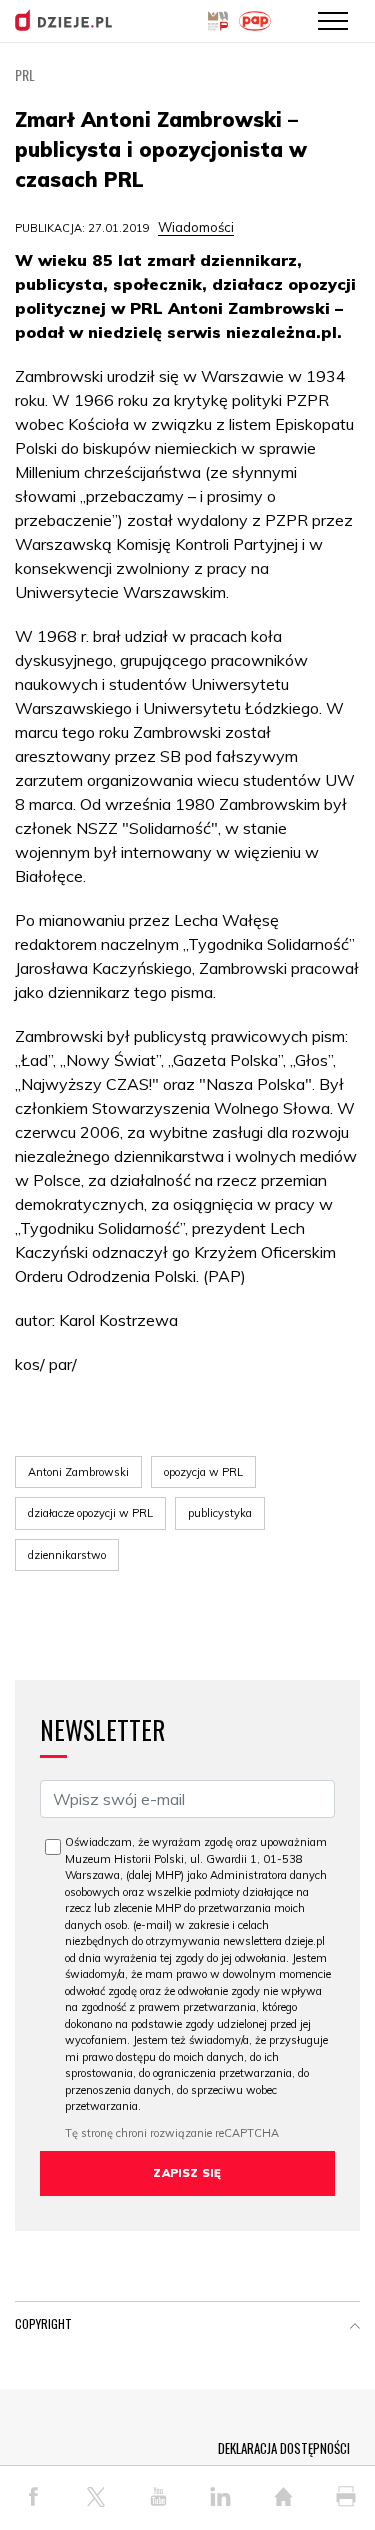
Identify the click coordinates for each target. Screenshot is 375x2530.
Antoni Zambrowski (78, 1472)
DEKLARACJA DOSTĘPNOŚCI (284, 2448)
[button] (355, 2328)
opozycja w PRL (203, 1472)
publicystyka (220, 1513)
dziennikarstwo (67, 1555)
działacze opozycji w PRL (90, 1513)
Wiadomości (196, 227)
